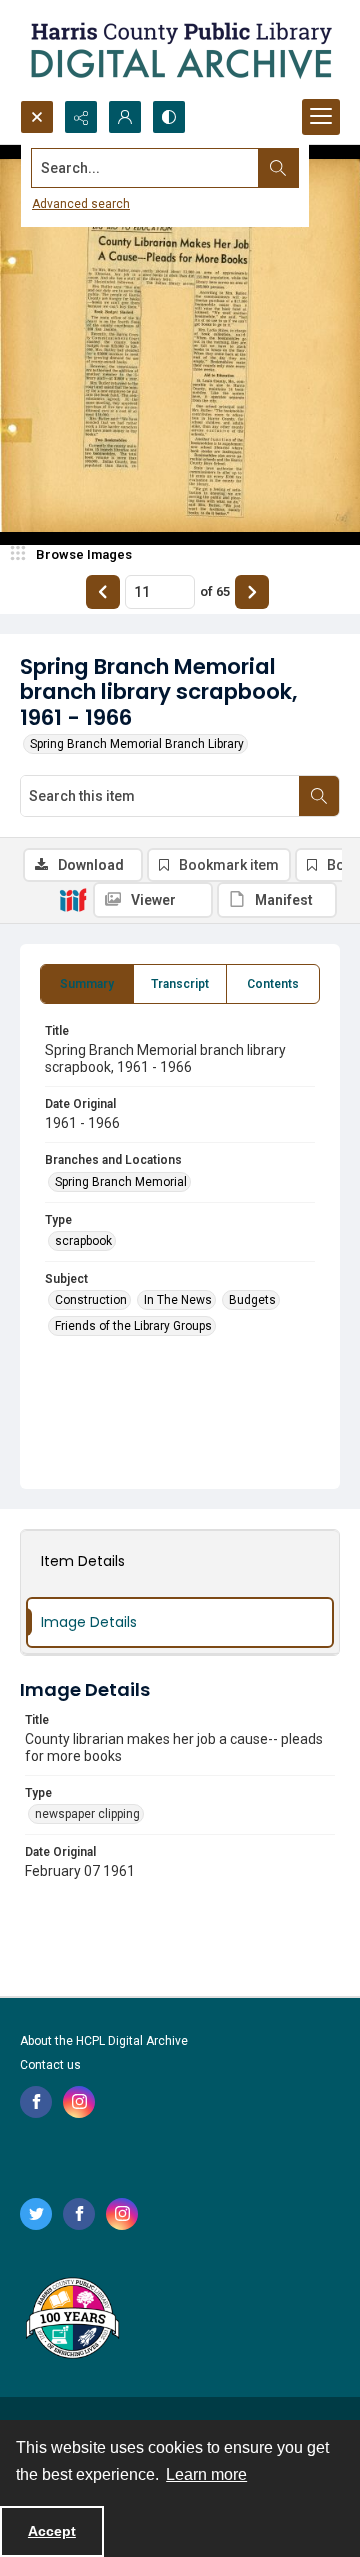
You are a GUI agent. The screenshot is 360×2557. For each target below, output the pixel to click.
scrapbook (83, 1241)
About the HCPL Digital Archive (104, 2041)
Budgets (252, 1300)
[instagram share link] (79, 2102)
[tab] (87, 984)
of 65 (215, 591)
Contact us (50, 2065)
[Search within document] (319, 796)
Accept (52, 2531)
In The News (178, 1300)
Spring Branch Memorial (121, 1182)
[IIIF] (73, 899)
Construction (91, 1300)
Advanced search (81, 204)
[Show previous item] (103, 592)
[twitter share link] (36, 2214)
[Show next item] (252, 592)
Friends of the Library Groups (133, 1326)
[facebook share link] (36, 2102)
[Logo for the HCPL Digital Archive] (180, 50)
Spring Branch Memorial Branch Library (137, 744)
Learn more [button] (206, 2474)
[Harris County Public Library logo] (71, 2320)
